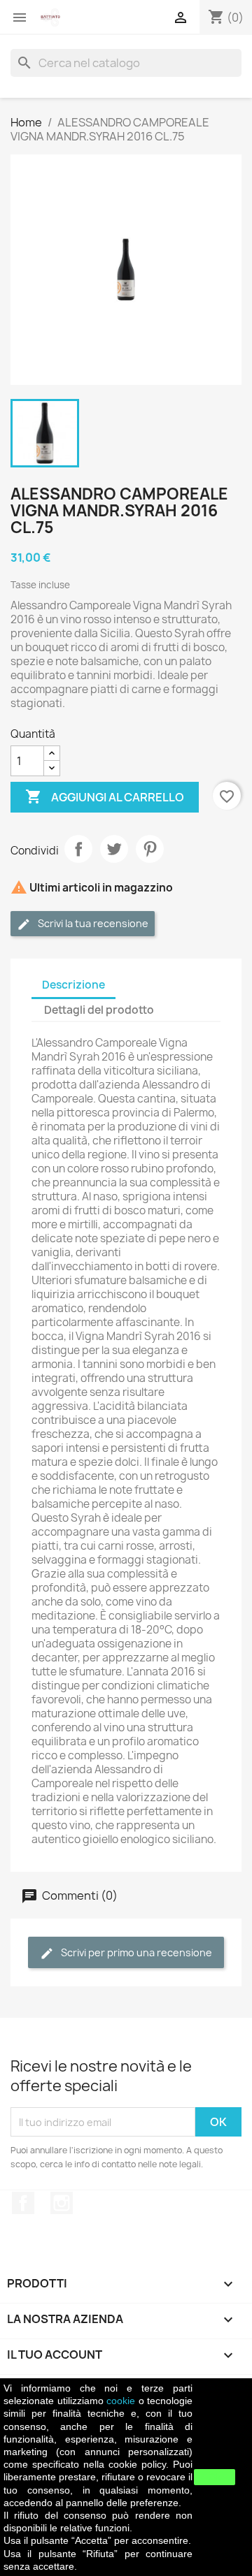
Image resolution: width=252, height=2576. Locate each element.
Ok (215, 2477)
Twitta (114, 849)
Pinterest (150, 849)
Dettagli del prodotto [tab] (99, 1010)
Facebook (23, 2203)
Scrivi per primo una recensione (135, 1952)
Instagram (62, 2203)
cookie (121, 2401)
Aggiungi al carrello (105, 796)
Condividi (78, 849)
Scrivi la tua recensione (92, 923)
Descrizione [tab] (73, 985)
